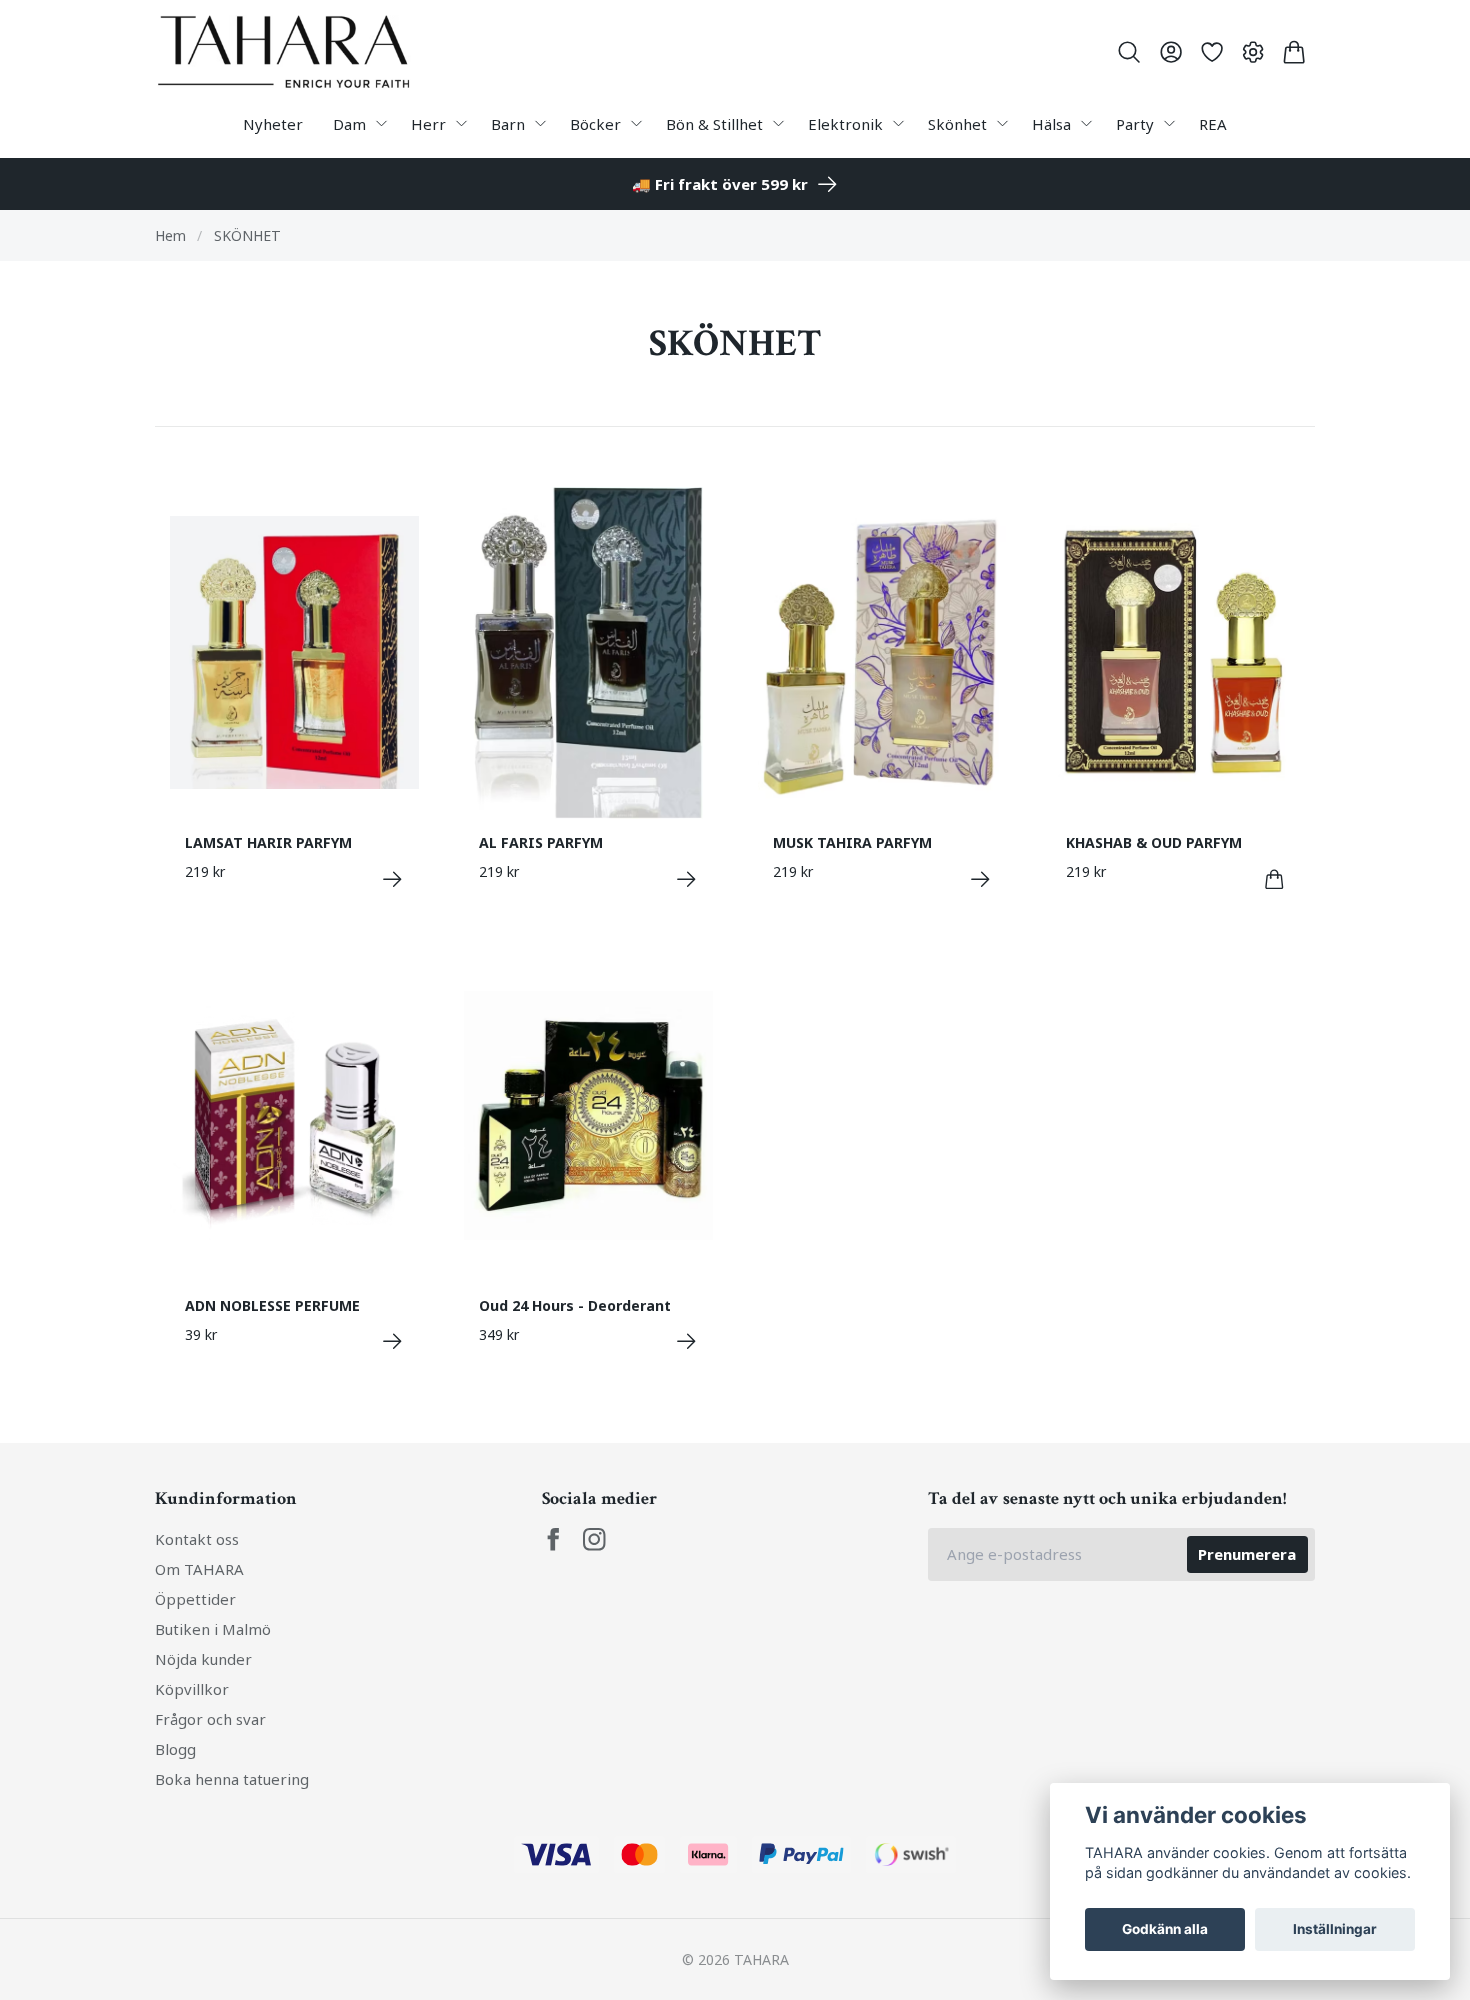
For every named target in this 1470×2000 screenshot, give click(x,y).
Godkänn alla (1165, 1929)
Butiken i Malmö (213, 1629)
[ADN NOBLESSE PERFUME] (392, 1341)
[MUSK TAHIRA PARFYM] (980, 879)
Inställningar (1335, 1929)
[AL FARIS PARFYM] (686, 879)
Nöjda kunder (203, 1659)
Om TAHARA (199, 1569)
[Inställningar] (1253, 52)
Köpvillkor (192, 1689)
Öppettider (195, 1599)
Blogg (175, 1749)
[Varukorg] (1294, 52)
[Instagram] (594, 1539)
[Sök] (1129, 52)
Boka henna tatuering (232, 1779)
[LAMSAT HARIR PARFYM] (392, 879)
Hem (170, 235)
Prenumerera (1247, 1554)
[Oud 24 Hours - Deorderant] (686, 1341)
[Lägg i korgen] (1274, 879)
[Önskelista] (1211, 52)
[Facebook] (553, 1539)
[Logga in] (1170, 52)
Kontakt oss (197, 1539)
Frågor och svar (210, 1719)
